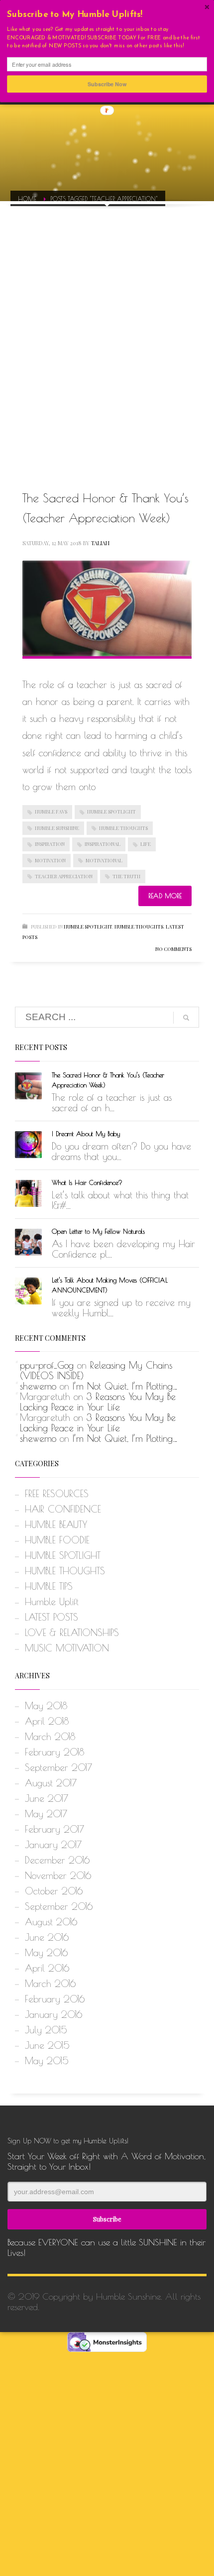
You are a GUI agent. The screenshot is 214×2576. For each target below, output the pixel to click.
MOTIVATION (50, 860)
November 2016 (58, 1875)
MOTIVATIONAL (104, 860)
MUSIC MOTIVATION (67, 1648)
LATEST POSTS (52, 1617)
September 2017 (58, 1767)
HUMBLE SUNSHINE (57, 828)
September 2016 (59, 1906)
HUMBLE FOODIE (57, 1540)
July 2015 (46, 2030)
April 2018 (47, 1721)
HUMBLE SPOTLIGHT (111, 812)
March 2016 (50, 1984)
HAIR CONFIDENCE (63, 1509)
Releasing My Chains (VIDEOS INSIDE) (96, 1370)
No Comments (173, 949)
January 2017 (53, 1845)
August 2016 (51, 1922)
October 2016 (54, 1891)
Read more (165, 896)
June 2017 (47, 1798)
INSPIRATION (50, 844)
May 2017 (46, 1814)
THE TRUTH (126, 876)
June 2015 (47, 2045)
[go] (186, 1018)
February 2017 (54, 1829)
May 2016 (46, 1953)
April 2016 (47, 1968)
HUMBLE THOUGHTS (123, 828)
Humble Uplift (52, 1602)
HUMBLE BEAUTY (56, 1524)
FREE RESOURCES (57, 1494)
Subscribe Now (107, 84)
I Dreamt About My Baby (86, 1134)
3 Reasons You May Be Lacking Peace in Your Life (98, 1402)
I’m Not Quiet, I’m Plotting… (125, 1386)
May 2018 (46, 1706)
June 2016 (47, 1937)
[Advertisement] (107, 336)
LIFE (146, 844)
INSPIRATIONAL (103, 844)
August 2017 (51, 1783)
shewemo (38, 1386)
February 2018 (54, 1752)
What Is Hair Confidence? (87, 1182)
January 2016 (53, 2014)
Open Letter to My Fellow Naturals (98, 1231)
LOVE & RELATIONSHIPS (72, 1633)
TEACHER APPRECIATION (64, 876)
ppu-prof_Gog (47, 1365)
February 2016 (55, 1999)
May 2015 (47, 2061)
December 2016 (57, 1860)
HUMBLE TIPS (49, 1586)
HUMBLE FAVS (51, 812)
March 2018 (50, 1737)
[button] (107, 15)
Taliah (100, 543)
